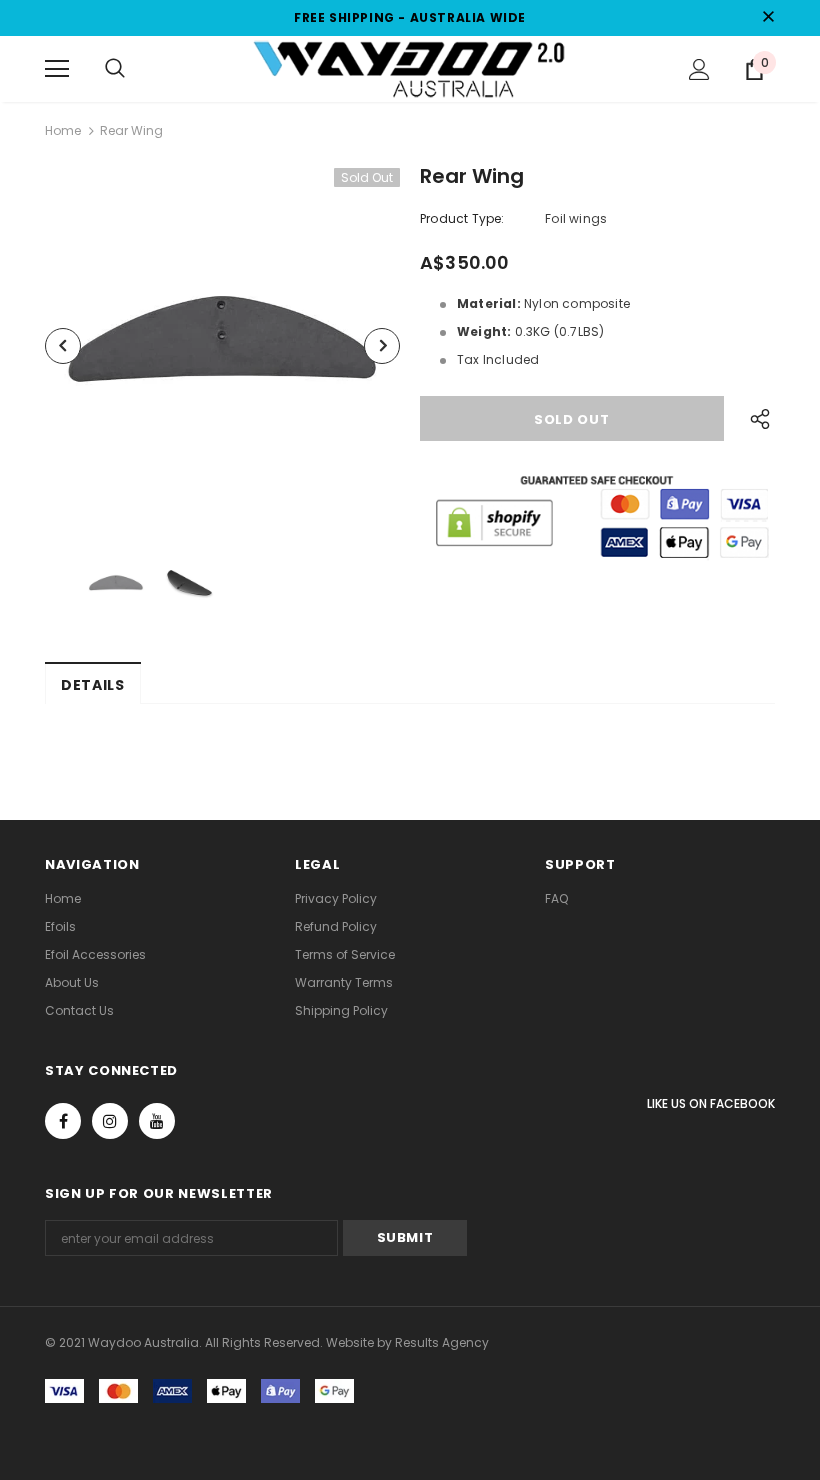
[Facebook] (63, 1121)
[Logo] (410, 68)
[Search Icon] (115, 69)
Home (63, 130)
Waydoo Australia (143, 1342)
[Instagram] (110, 1121)
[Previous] (63, 346)
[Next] (382, 346)
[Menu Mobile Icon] (57, 69)
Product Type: (462, 218)
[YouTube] (157, 1121)
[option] (222, 345)
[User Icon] (699, 69)
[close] (768, 18)
